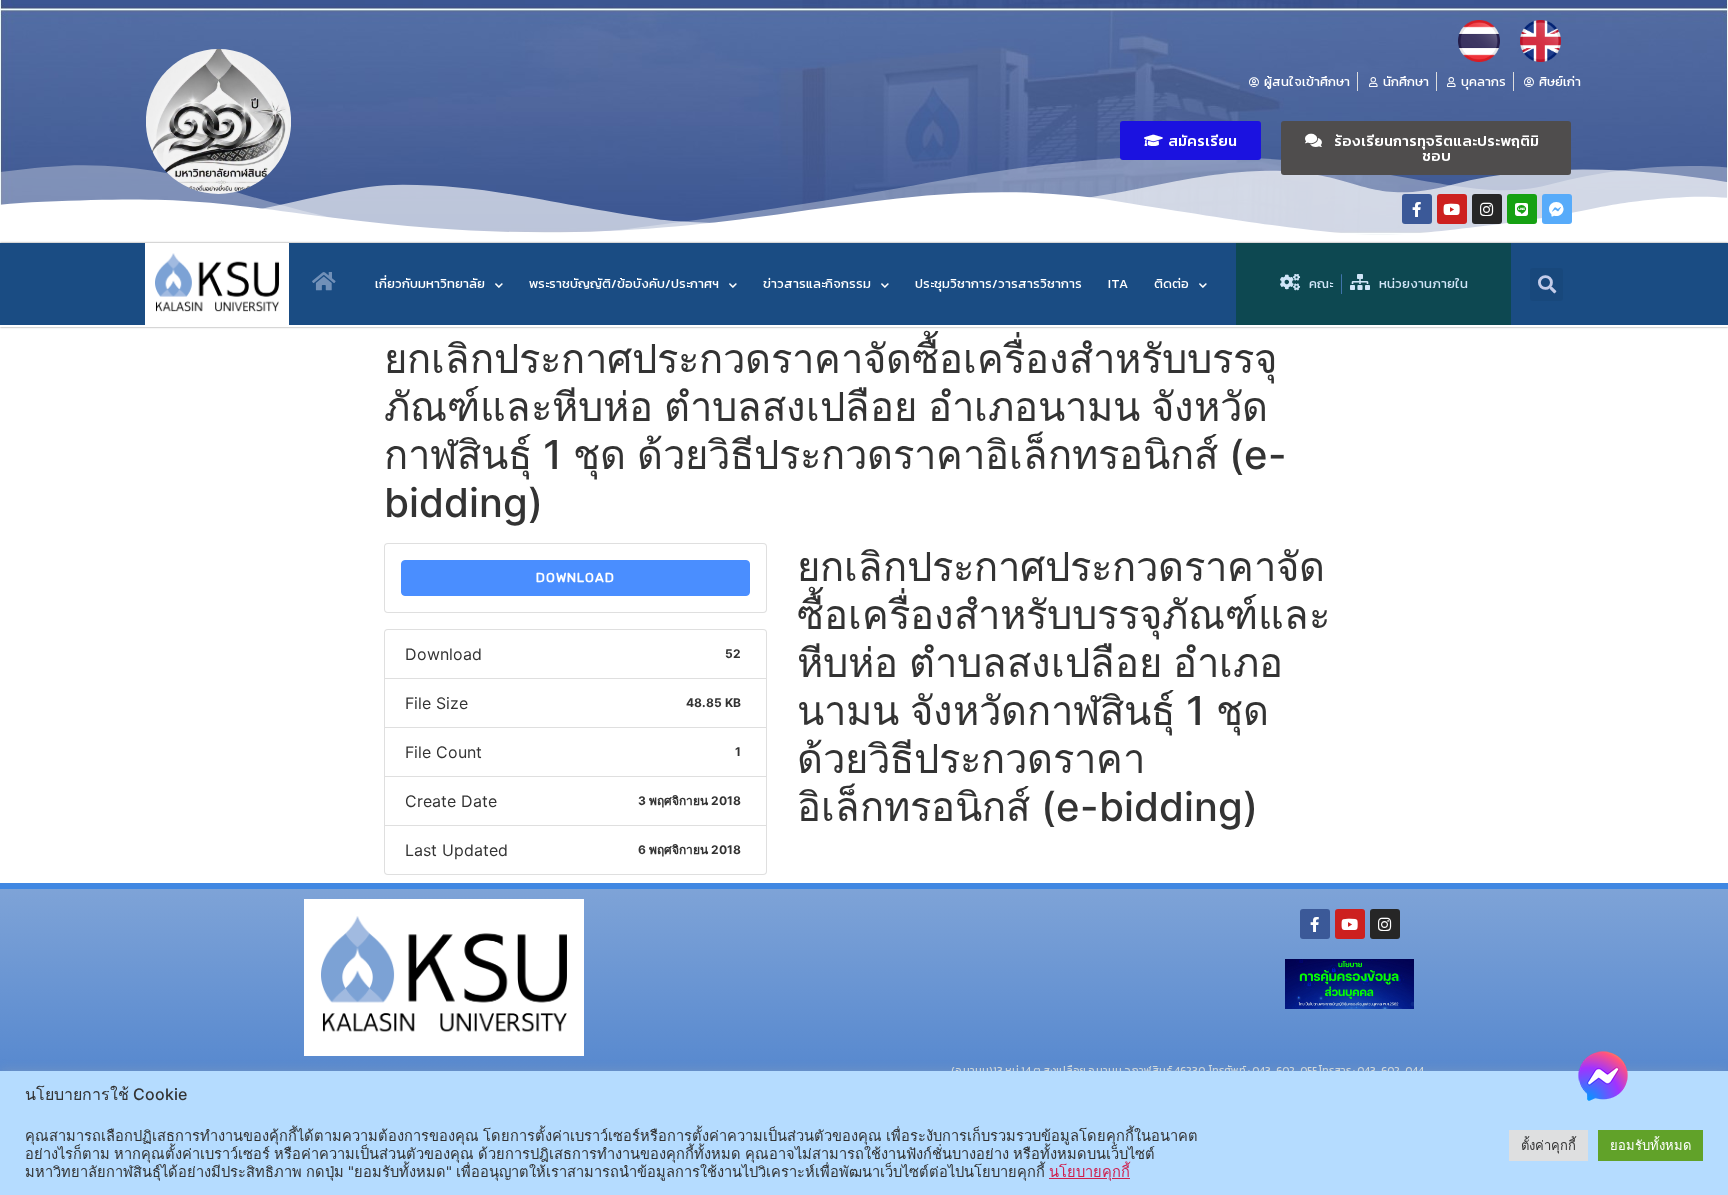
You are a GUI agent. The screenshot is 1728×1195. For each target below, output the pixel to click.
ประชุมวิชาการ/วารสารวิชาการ (998, 283)
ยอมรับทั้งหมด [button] (1650, 1145)
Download (575, 577)
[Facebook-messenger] (1557, 209)
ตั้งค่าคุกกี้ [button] (1548, 1145)
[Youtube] (1452, 209)
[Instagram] (1487, 209)
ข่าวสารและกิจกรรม (817, 283)
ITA (1118, 283)
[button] (1190, 140)
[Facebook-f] (1417, 209)
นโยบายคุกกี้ (1089, 1172)
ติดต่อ (1171, 283)
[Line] (1522, 209)
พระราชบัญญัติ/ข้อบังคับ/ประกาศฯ (624, 283)
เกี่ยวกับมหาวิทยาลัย (430, 283)
